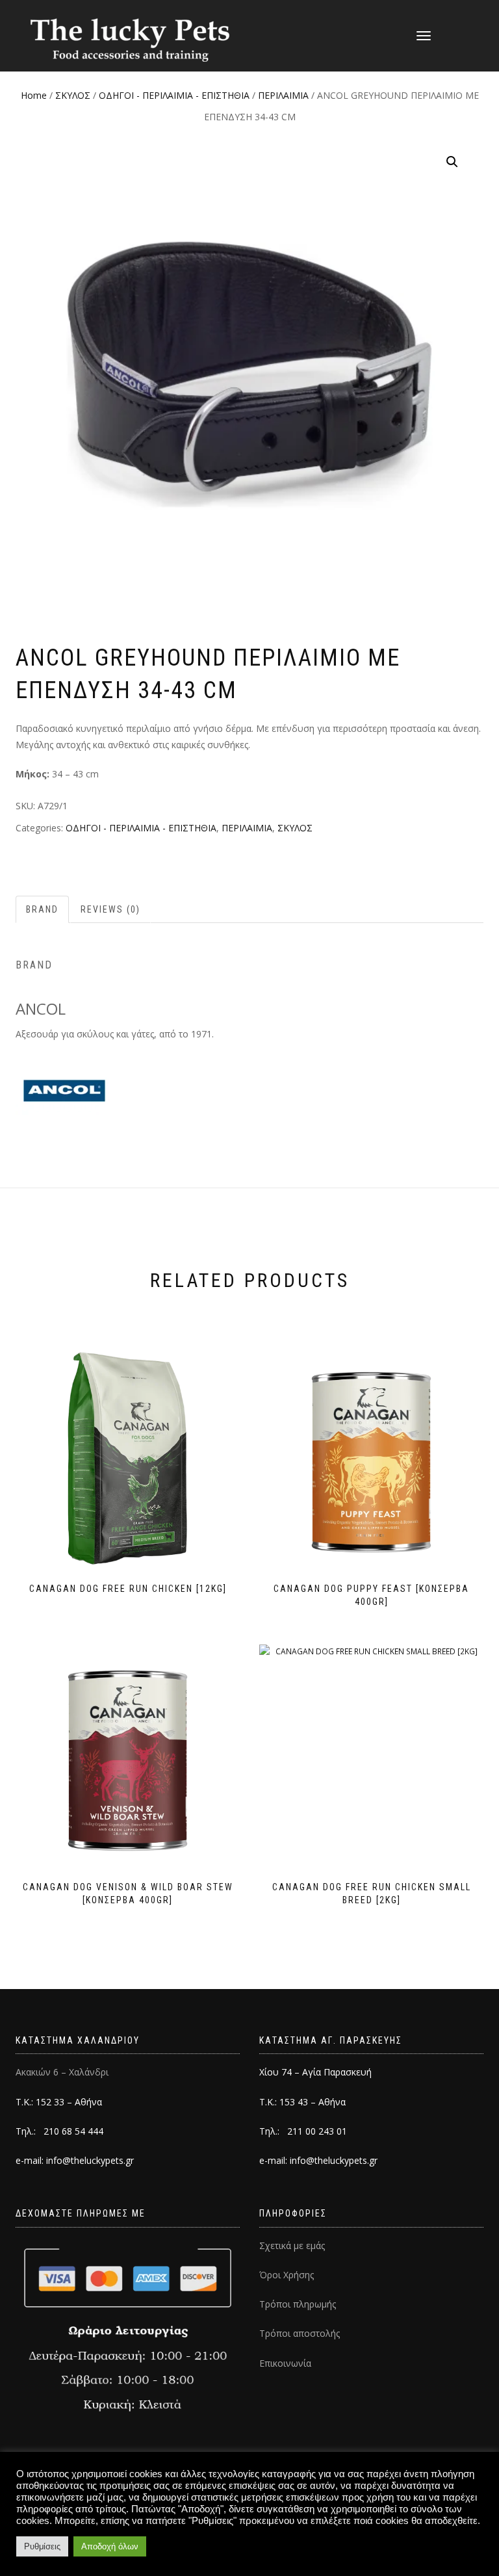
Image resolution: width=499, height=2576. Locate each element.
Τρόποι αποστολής (300, 2333)
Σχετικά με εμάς (292, 2245)
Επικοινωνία (285, 2363)
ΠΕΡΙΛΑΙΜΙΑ (283, 95)
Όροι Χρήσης (287, 2275)
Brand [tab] (42, 909)
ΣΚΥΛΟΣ (73, 95)
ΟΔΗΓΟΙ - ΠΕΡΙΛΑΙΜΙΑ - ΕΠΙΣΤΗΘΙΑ (174, 95)
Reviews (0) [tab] (110, 909)
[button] (452, 162)
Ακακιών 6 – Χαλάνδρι (62, 2072)
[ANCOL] (64, 1090)
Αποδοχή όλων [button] (110, 2546)
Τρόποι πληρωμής (298, 2304)
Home (34, 95)
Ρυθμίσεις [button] (42, 2546)
